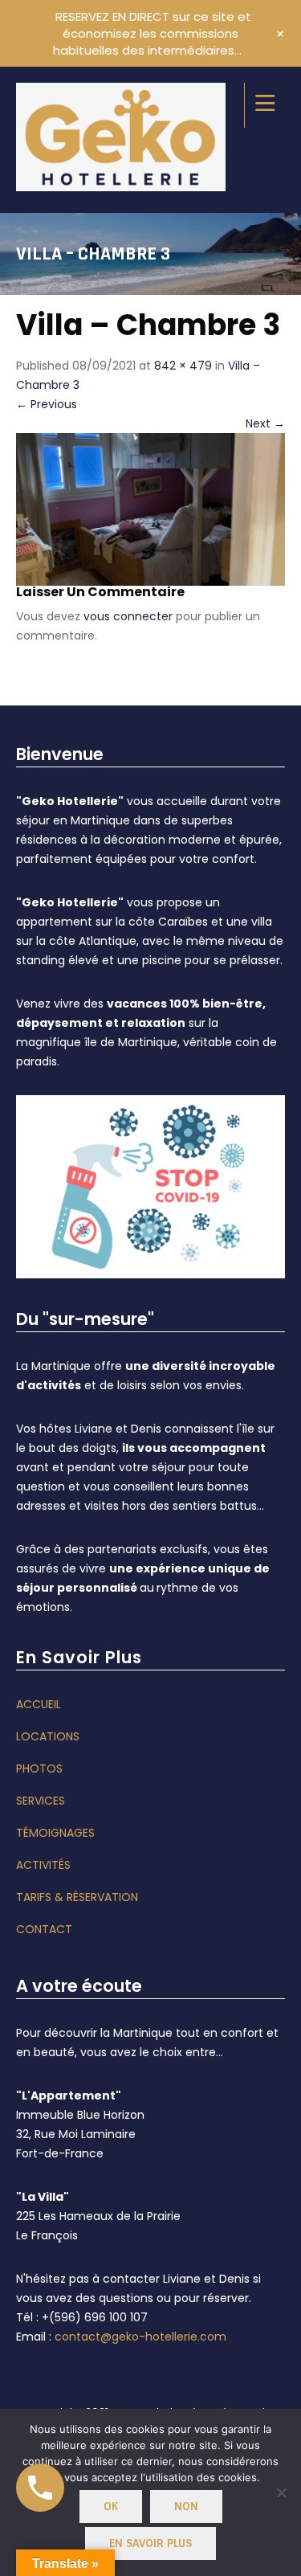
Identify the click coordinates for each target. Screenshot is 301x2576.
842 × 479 (183, 366)
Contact (44, 1929)
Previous (47, 404)
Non (186, 2506)
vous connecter (128, 616)
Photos (39, 1768)
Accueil (39, 1704)
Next (265, 423)
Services (41, 1801)
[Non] (281, 2492)
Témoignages (55, 1833)
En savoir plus (150, 2543)
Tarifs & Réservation (77, 1897)
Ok (111, 2506)
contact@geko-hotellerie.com (140, 2337)
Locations (48, 1736)
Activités (43, 1865)
